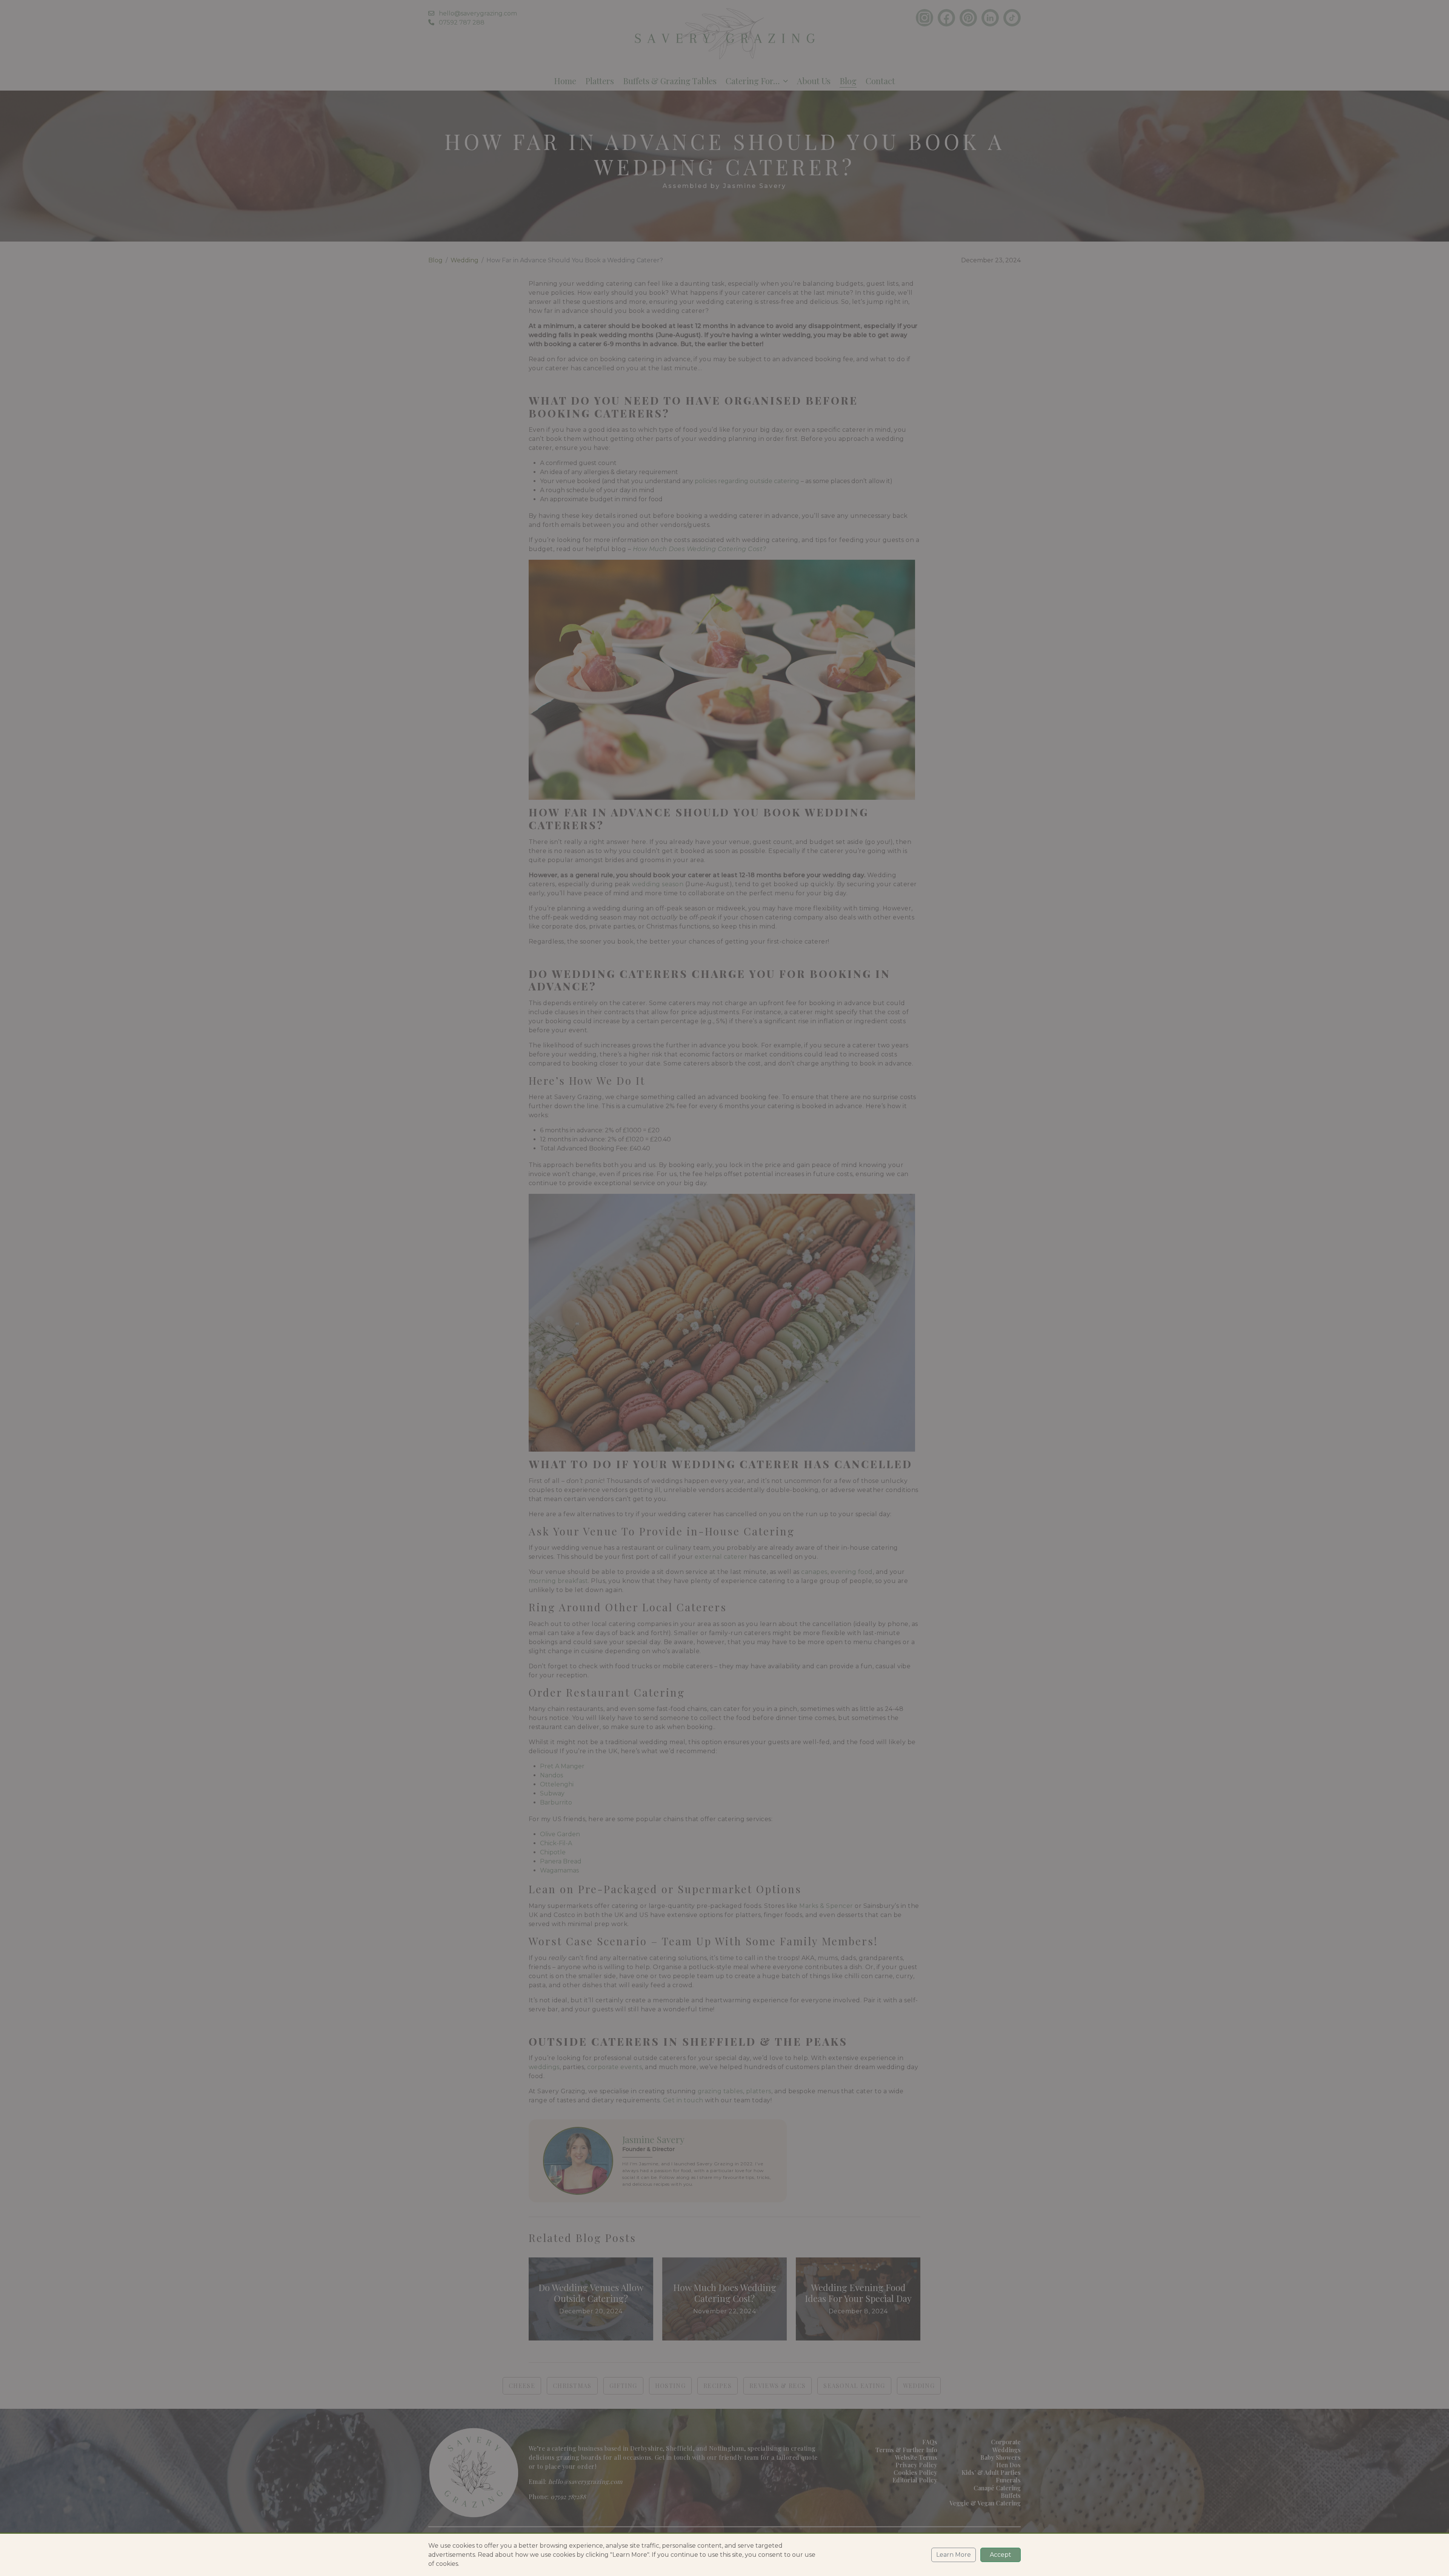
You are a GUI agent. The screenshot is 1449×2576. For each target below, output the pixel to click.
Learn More (954, 2555)
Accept (1001, 2555)
